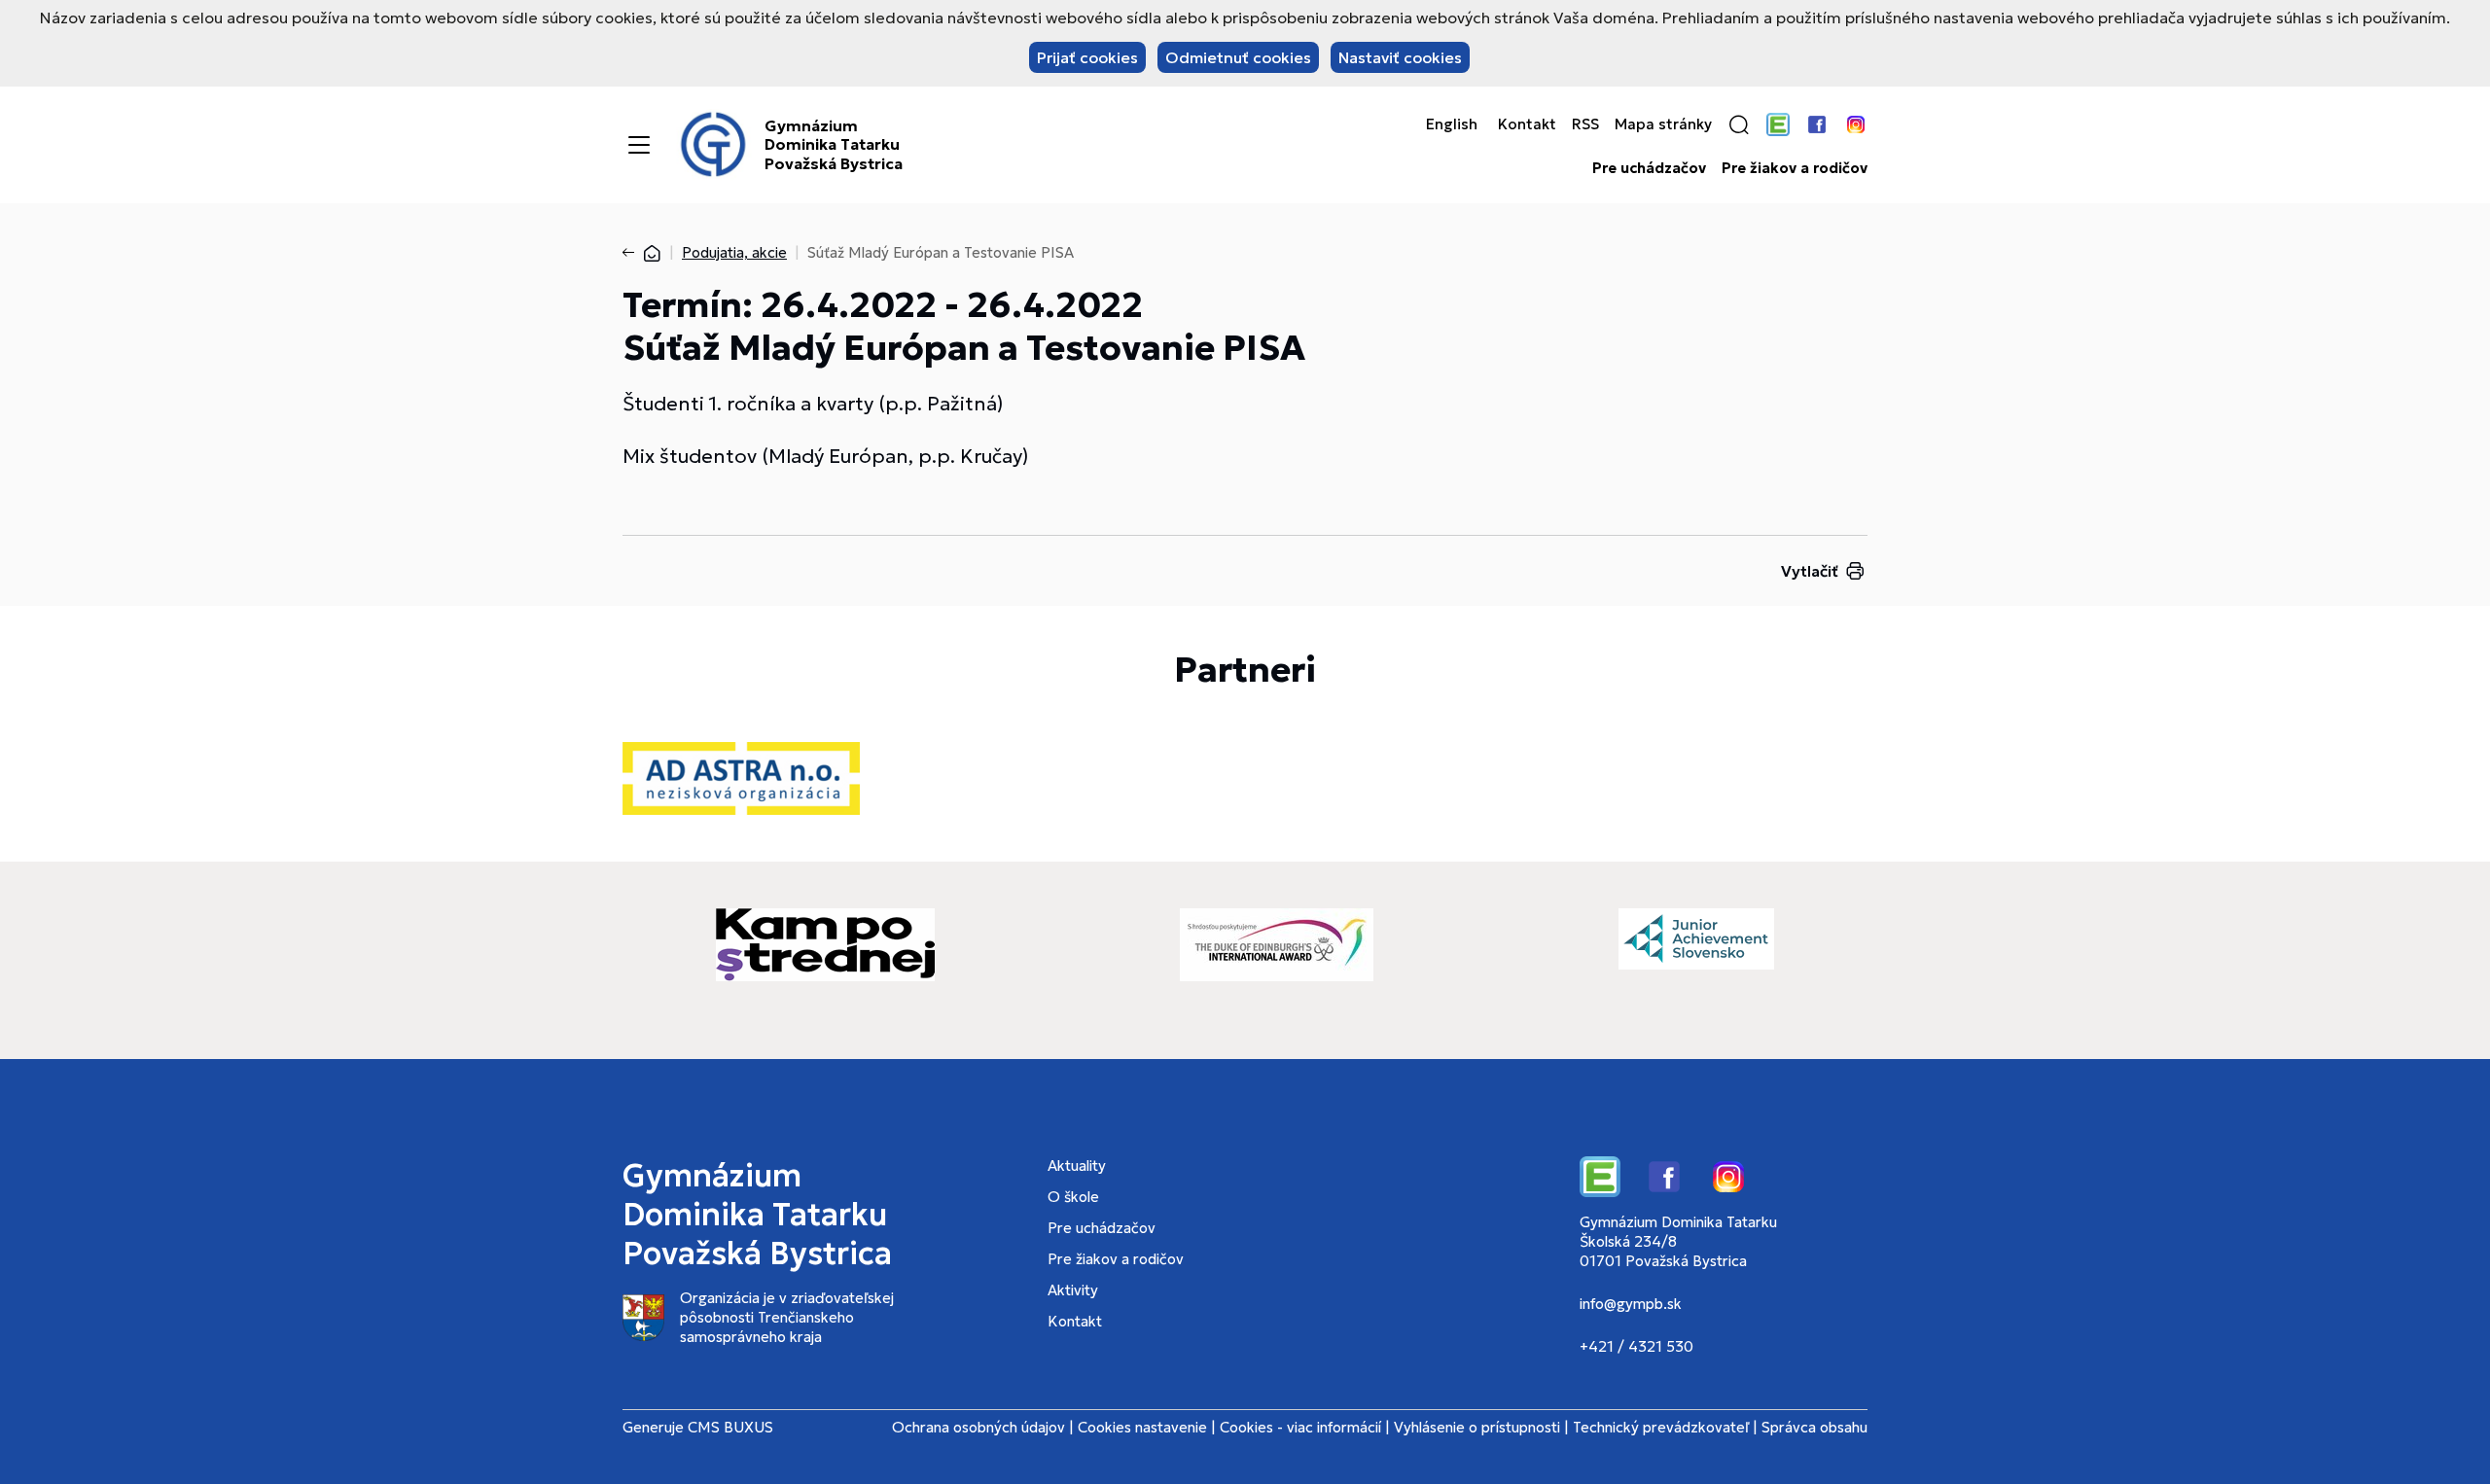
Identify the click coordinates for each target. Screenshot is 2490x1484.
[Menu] (639, 145)
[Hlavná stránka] (652, 252)
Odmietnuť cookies (1238, 57)
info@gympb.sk (1631, 1304)
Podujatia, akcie (734, 252)
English (1452, 124)
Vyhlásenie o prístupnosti (1477, 1427)
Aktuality (1077, 1166)
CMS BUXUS (730, 1427)
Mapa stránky (1663, 124)
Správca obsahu (1814, 1427)
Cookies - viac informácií (1300, 1427)
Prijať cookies (1087, 57)
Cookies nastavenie (1142, 1427)
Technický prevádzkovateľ (1661, 1427)
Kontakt (1527, 124)
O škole (1073, 1197)
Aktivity (1073, 1290)
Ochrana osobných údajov (978, 1427)
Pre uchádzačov (1649, 168)
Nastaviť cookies (1400, 57)
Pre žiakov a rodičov (1795, 168)
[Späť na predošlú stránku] (632, 253)
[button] (1739, 124)
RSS (1585, 124)
